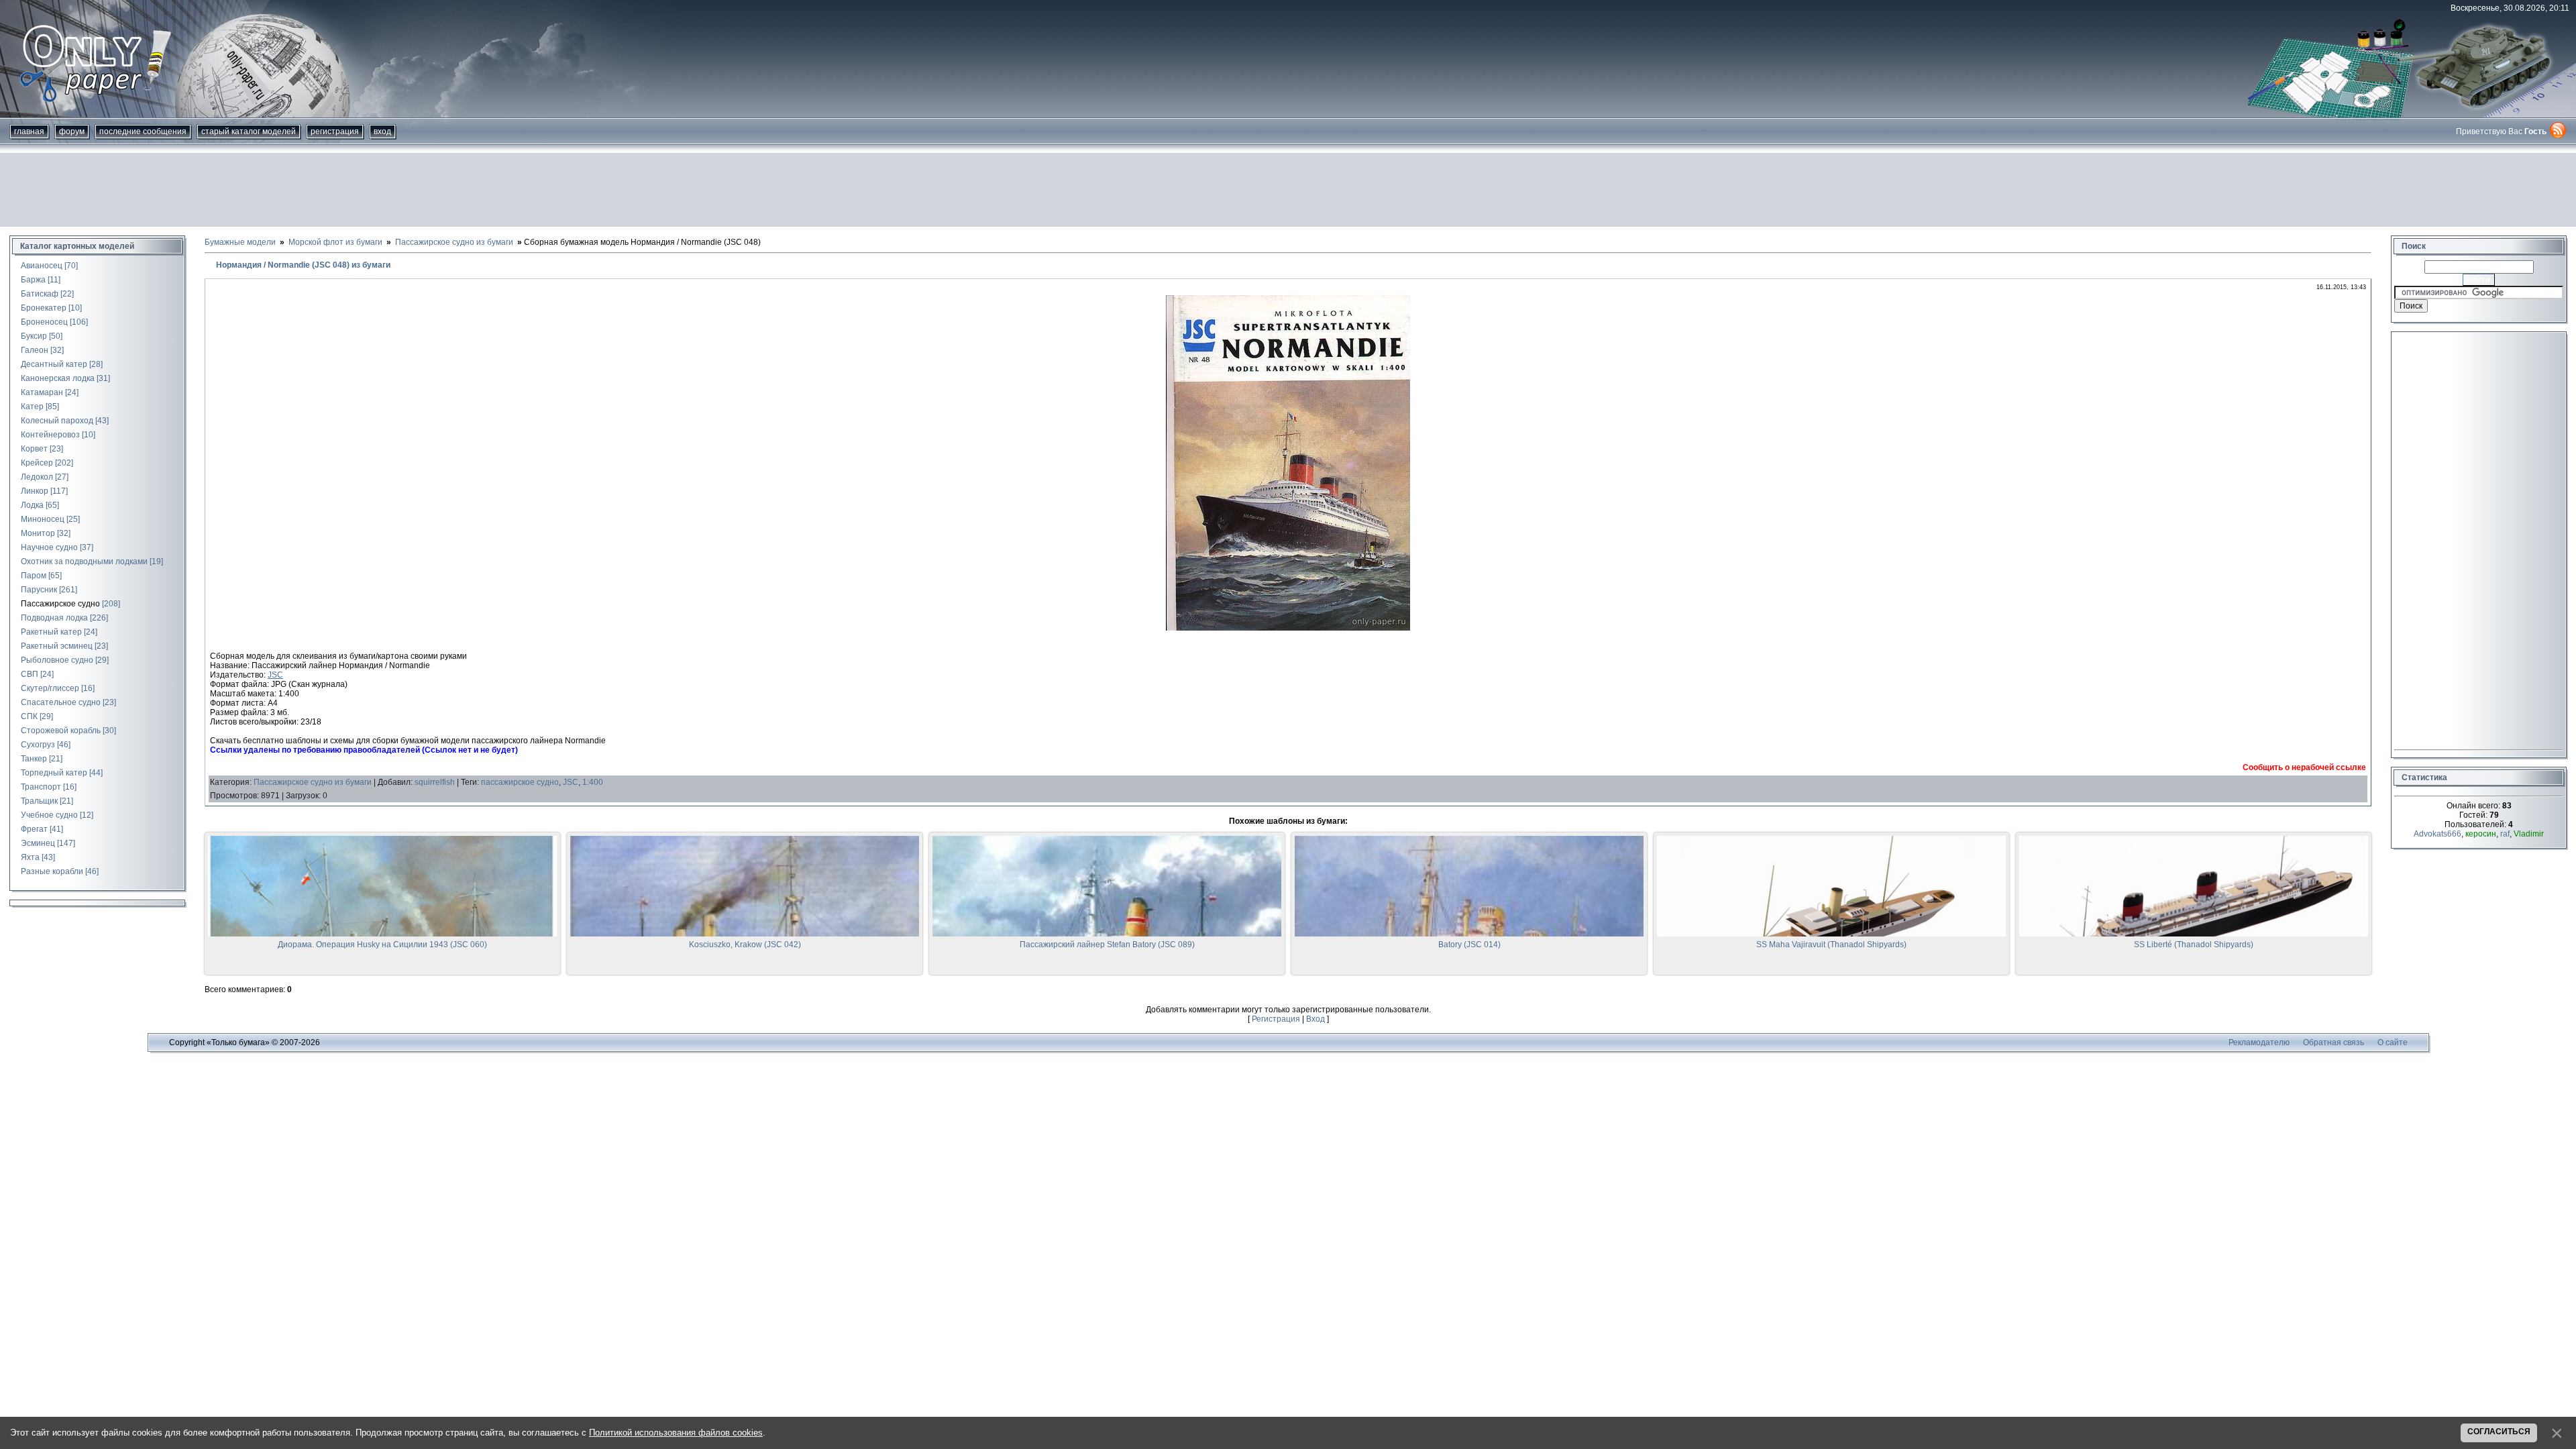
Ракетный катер (51, 632)
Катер (32, 407)
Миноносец (43, 519)
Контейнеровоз (50, 435)
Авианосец (42, 266)
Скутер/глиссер (50, 688)
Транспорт (41, 787)
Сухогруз (38, 745)
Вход (382, 131)
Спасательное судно (61, 702)
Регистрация (335, 131)
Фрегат (34, 829)
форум (72, 131)
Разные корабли (52, 871)
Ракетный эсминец (57, 646)
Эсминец (38, 843)
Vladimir (2529, 834)
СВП (30, 674)
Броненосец (44, 322)
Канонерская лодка (58, 378)
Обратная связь (2333, 1042)
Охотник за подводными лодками (84, 561)
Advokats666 (2437, 834)
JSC (275, 675)
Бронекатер (44, 308)
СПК (29, 716)
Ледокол (37, 477)
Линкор (35, 491)
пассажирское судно (520, 782)
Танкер (34, 759)
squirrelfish (435, 782)
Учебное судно (49, 815)
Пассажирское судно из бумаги (313, 782)
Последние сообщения (143, 131)
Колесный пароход (57, 421)
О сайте (2393, 1042)
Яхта (30, 857)
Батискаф (40, 294)
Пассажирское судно (60, 604)
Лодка (32, 505)
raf (2505, 834)
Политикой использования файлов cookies (676, 1433)
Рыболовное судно (57, 660)
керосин (2481, 834)
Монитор (38, 533)
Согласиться (2499, 1432)
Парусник (39, 590)
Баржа (33, 280)
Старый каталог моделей (249, 131)
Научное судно (49, 547)
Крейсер (37, 463)
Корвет (34, 449)
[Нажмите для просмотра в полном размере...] (1288, 628)
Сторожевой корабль (61, 731)
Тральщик (39, 801)
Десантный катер (54, 364)
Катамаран (42, 392)
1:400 (593, 782)
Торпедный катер (54, 773)
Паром (34, 576)
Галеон (35, 350)
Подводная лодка (54, 618)
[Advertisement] (1288, 190)
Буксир (34, 336)
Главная (29, 131)
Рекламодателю (2259, 1042)
